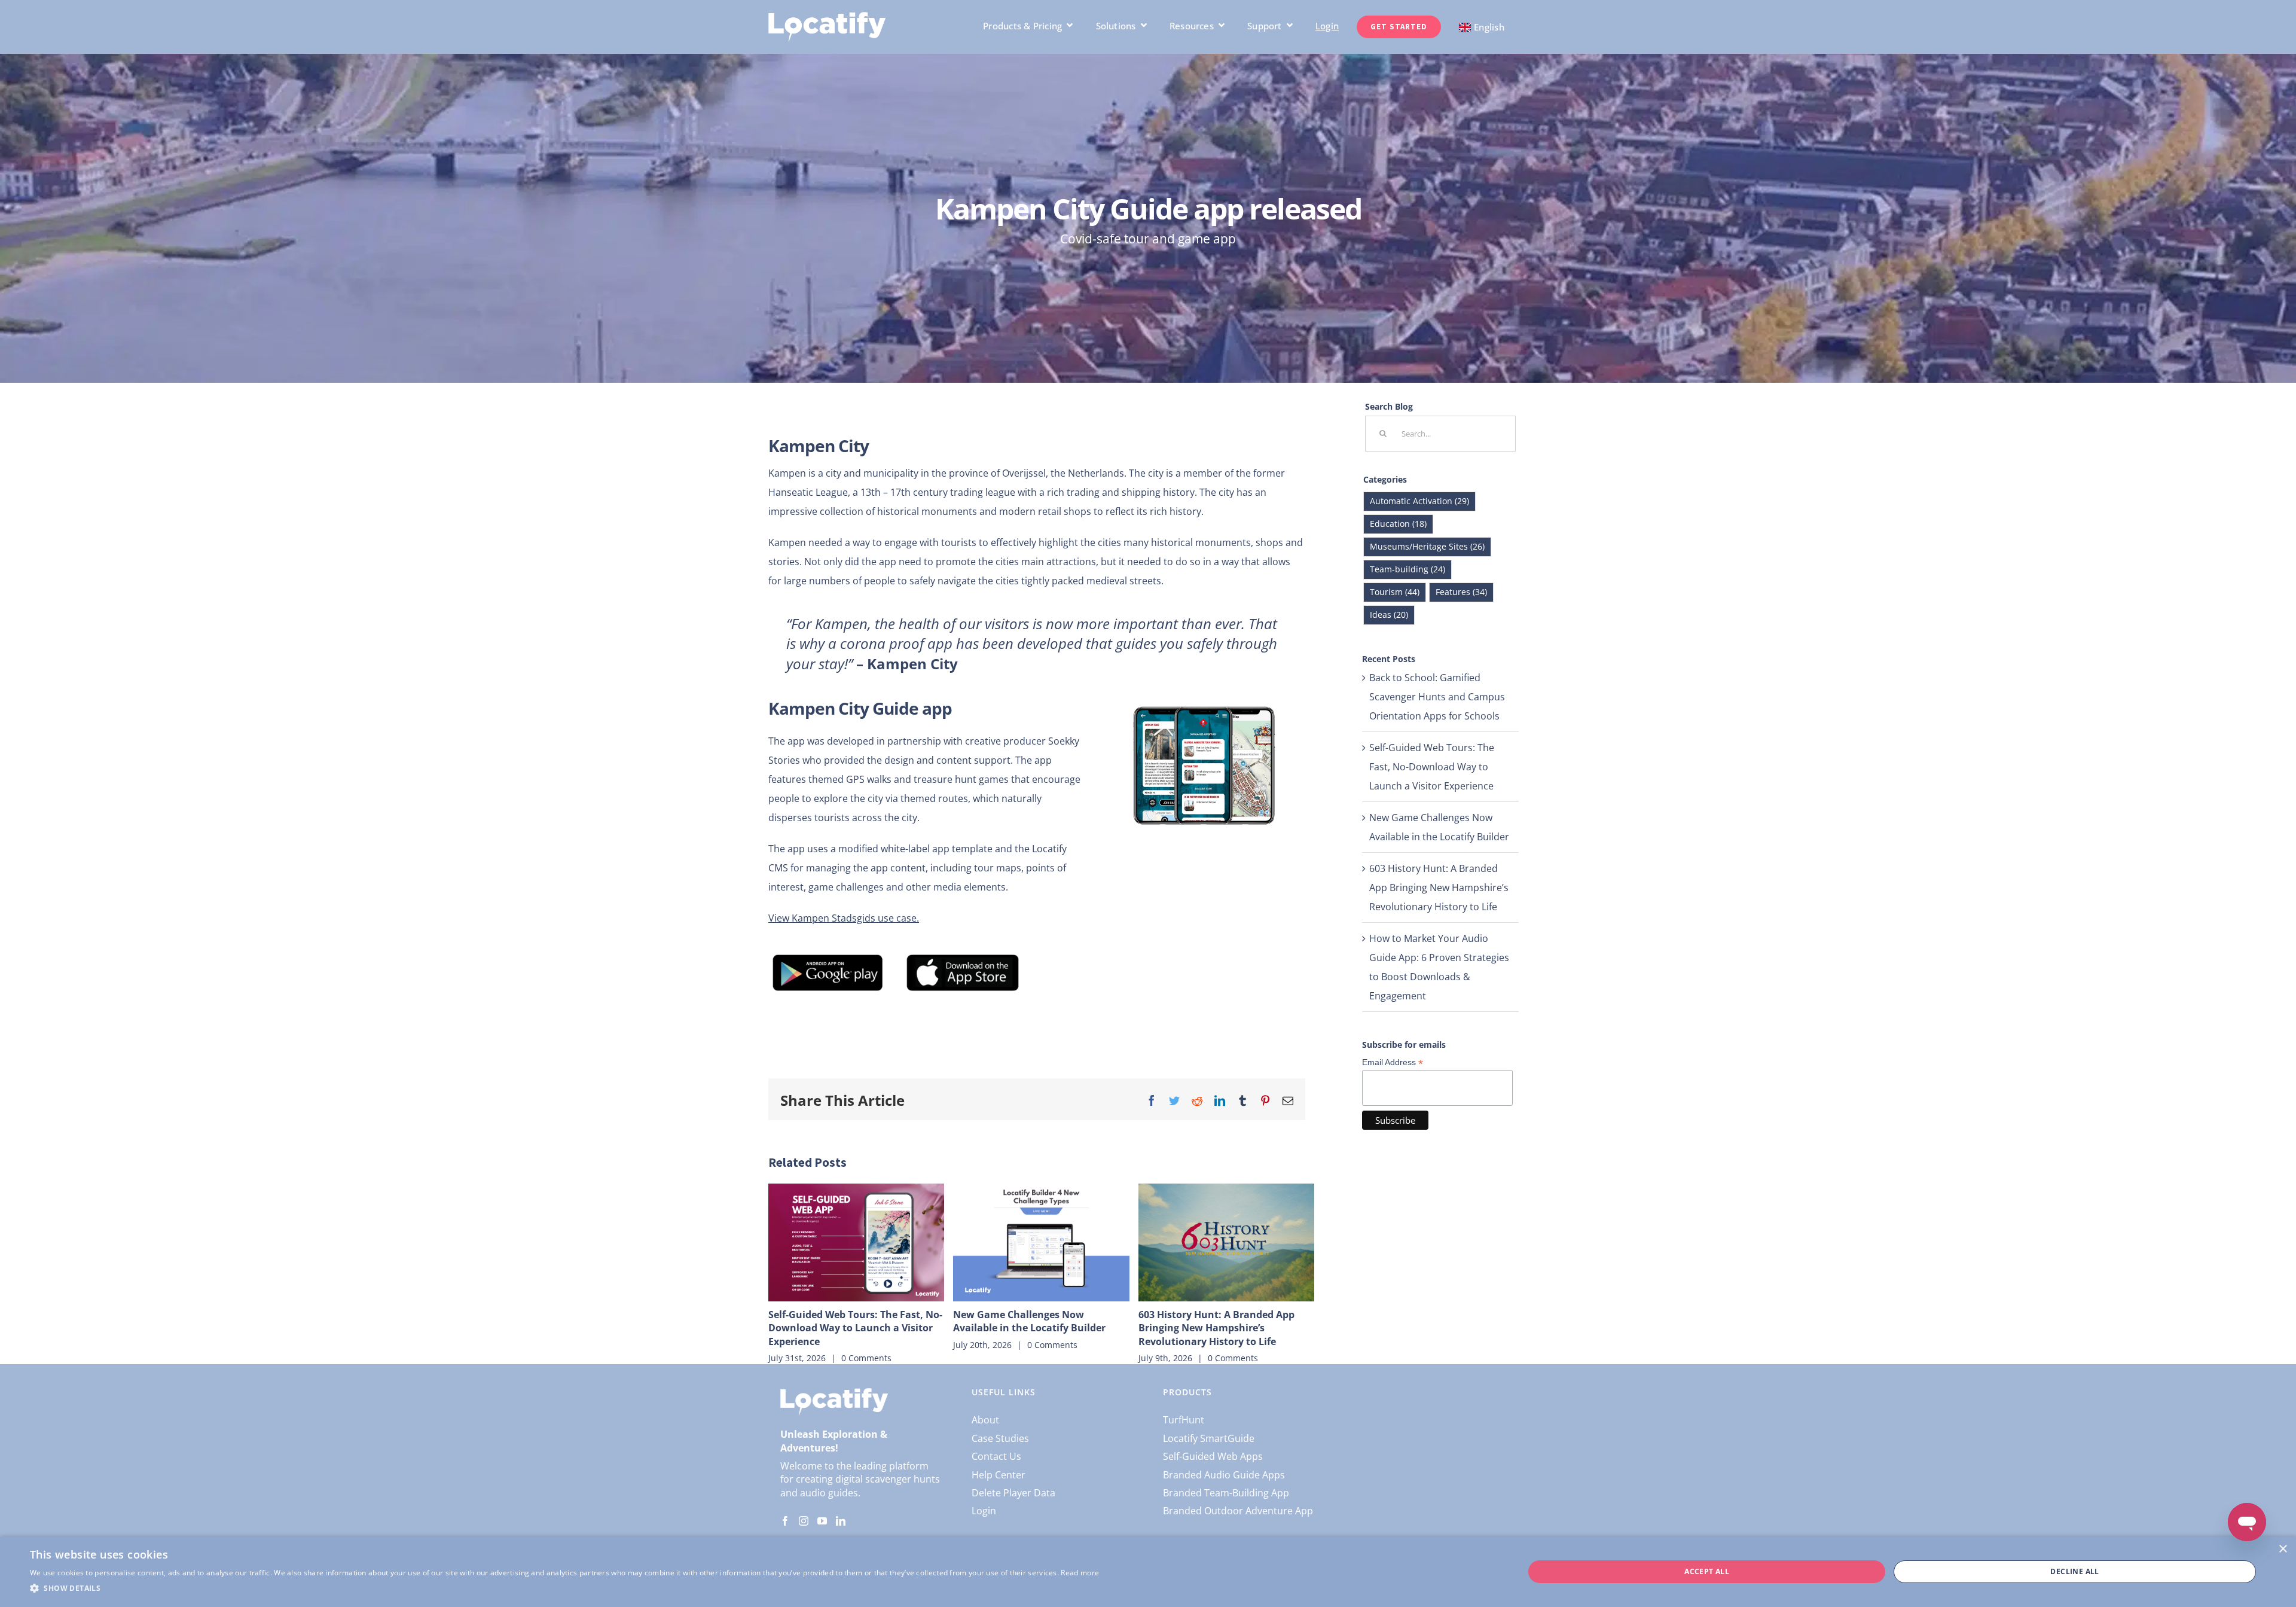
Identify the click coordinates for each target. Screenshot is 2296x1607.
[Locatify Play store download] (828, 956)
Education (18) (1398, 524)
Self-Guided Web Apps (1213, 1456)
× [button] (2283, 1549)
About (985, 1420)
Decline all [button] (2074, 1571)
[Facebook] (785, 1521)
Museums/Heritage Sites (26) (1427, 546)
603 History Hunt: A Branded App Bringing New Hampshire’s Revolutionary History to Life (1216, 1328)
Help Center (999, 1475)
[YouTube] (822, 1521)
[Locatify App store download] (962, 956)
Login (984, 1511)
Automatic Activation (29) (1419, 501)
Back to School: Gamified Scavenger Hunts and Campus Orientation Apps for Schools (1437, 697)
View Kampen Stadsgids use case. (844, 918)
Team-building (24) (1407, 569)
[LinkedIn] (841, 1521)
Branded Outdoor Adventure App (1238, 1511)
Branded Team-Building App (1226, 1493)
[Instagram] (804, 1521)
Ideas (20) (1389, 615)
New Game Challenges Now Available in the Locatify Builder (1029, 1321)
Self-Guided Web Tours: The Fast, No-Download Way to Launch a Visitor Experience (855, 1328)
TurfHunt (1184, 1420)
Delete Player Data (1013, 1493)
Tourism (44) (1395, 592)
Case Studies (1000, 1438)
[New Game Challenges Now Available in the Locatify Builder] (1041, 1242)
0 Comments (866, 1358)
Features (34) (1461, 592)
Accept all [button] (1707, 1571)
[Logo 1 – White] (827, 17)
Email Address (1393, 1062)
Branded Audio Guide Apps (1224, 1475)
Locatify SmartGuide (1209, 1438)
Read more (1080, 1573)
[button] (564, 1588)
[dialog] (1148, 1572)
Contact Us (996, 1456)
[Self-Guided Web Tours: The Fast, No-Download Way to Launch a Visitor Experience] (856, 1242)
